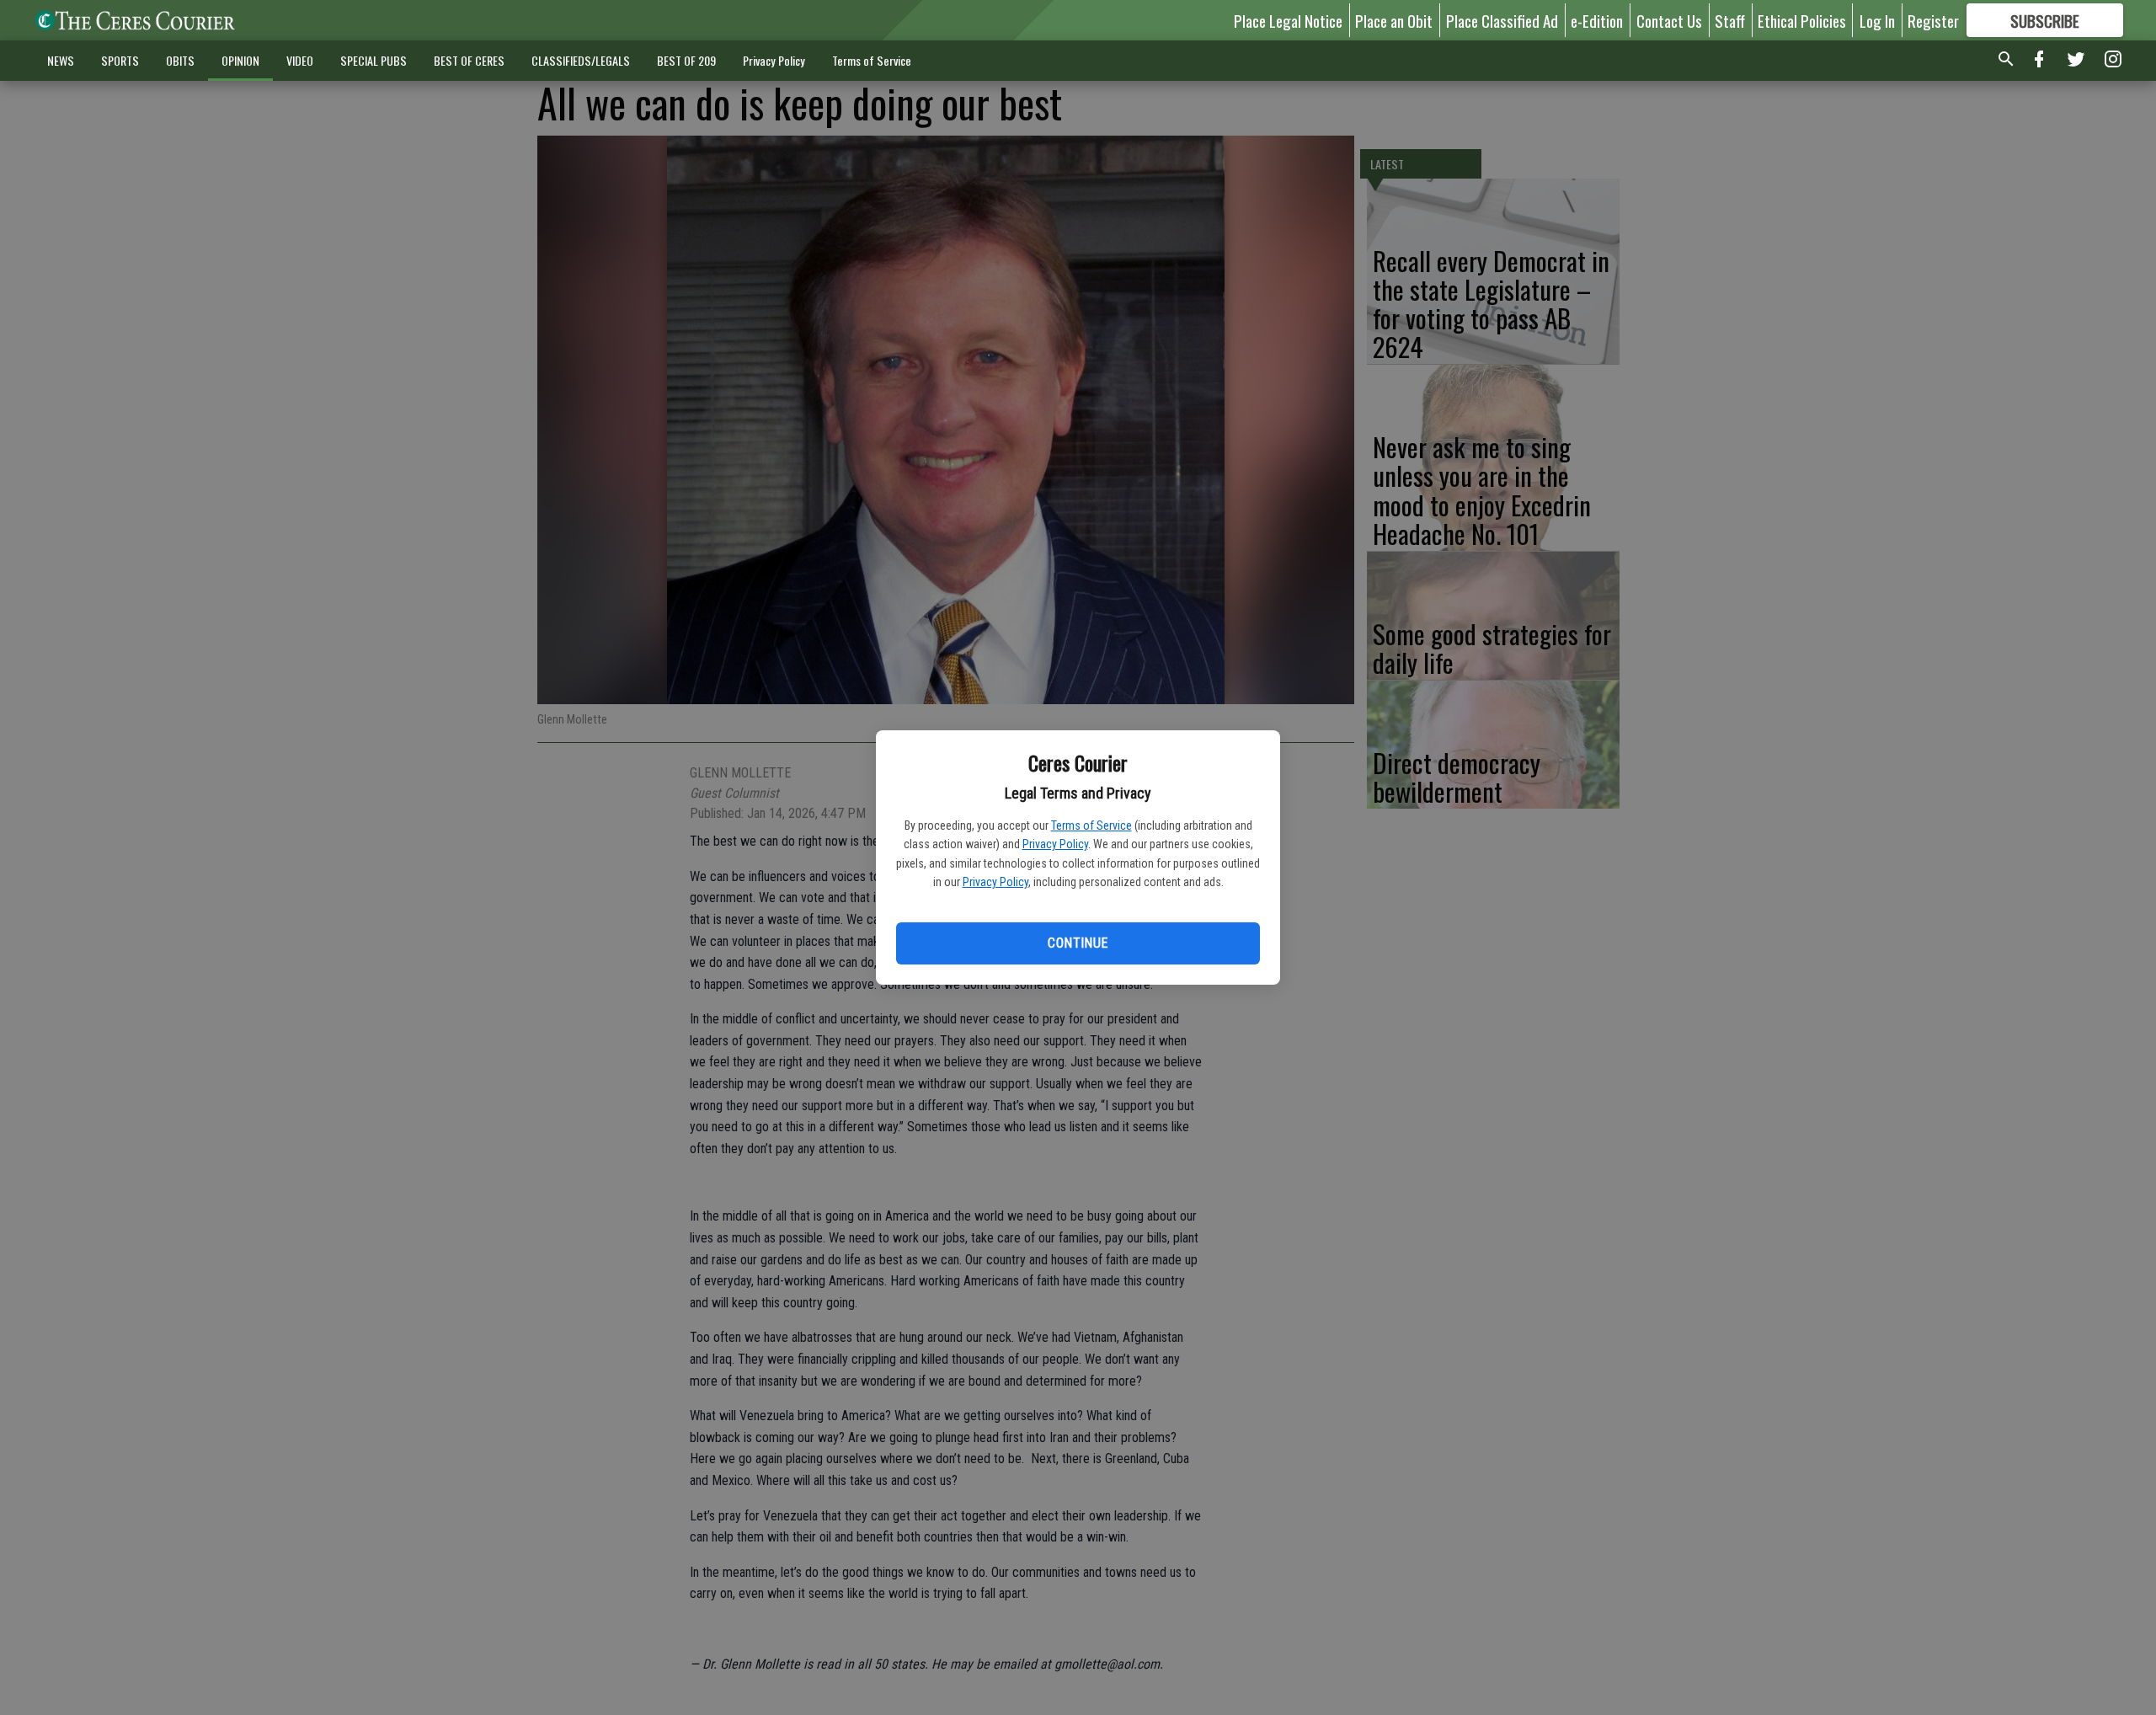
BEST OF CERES (469, 60)
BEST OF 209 (686, 60)
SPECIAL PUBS (374, 60)
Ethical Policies (1802, 20)
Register (1933, 20)
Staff (1730, 20)
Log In (1877, 20)
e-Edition (1597, 20)
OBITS (180, 60)
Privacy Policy (1055, 844)
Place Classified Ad (1502, 20)
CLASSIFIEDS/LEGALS (581, 60)
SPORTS (120, 60)
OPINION (240, 60)
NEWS (61, 60)
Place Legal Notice (1288, 20)
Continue (1078, 943)
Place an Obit (1394, 20)
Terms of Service (1091, 825)
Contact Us (1669, 20)
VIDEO (300, 60)
